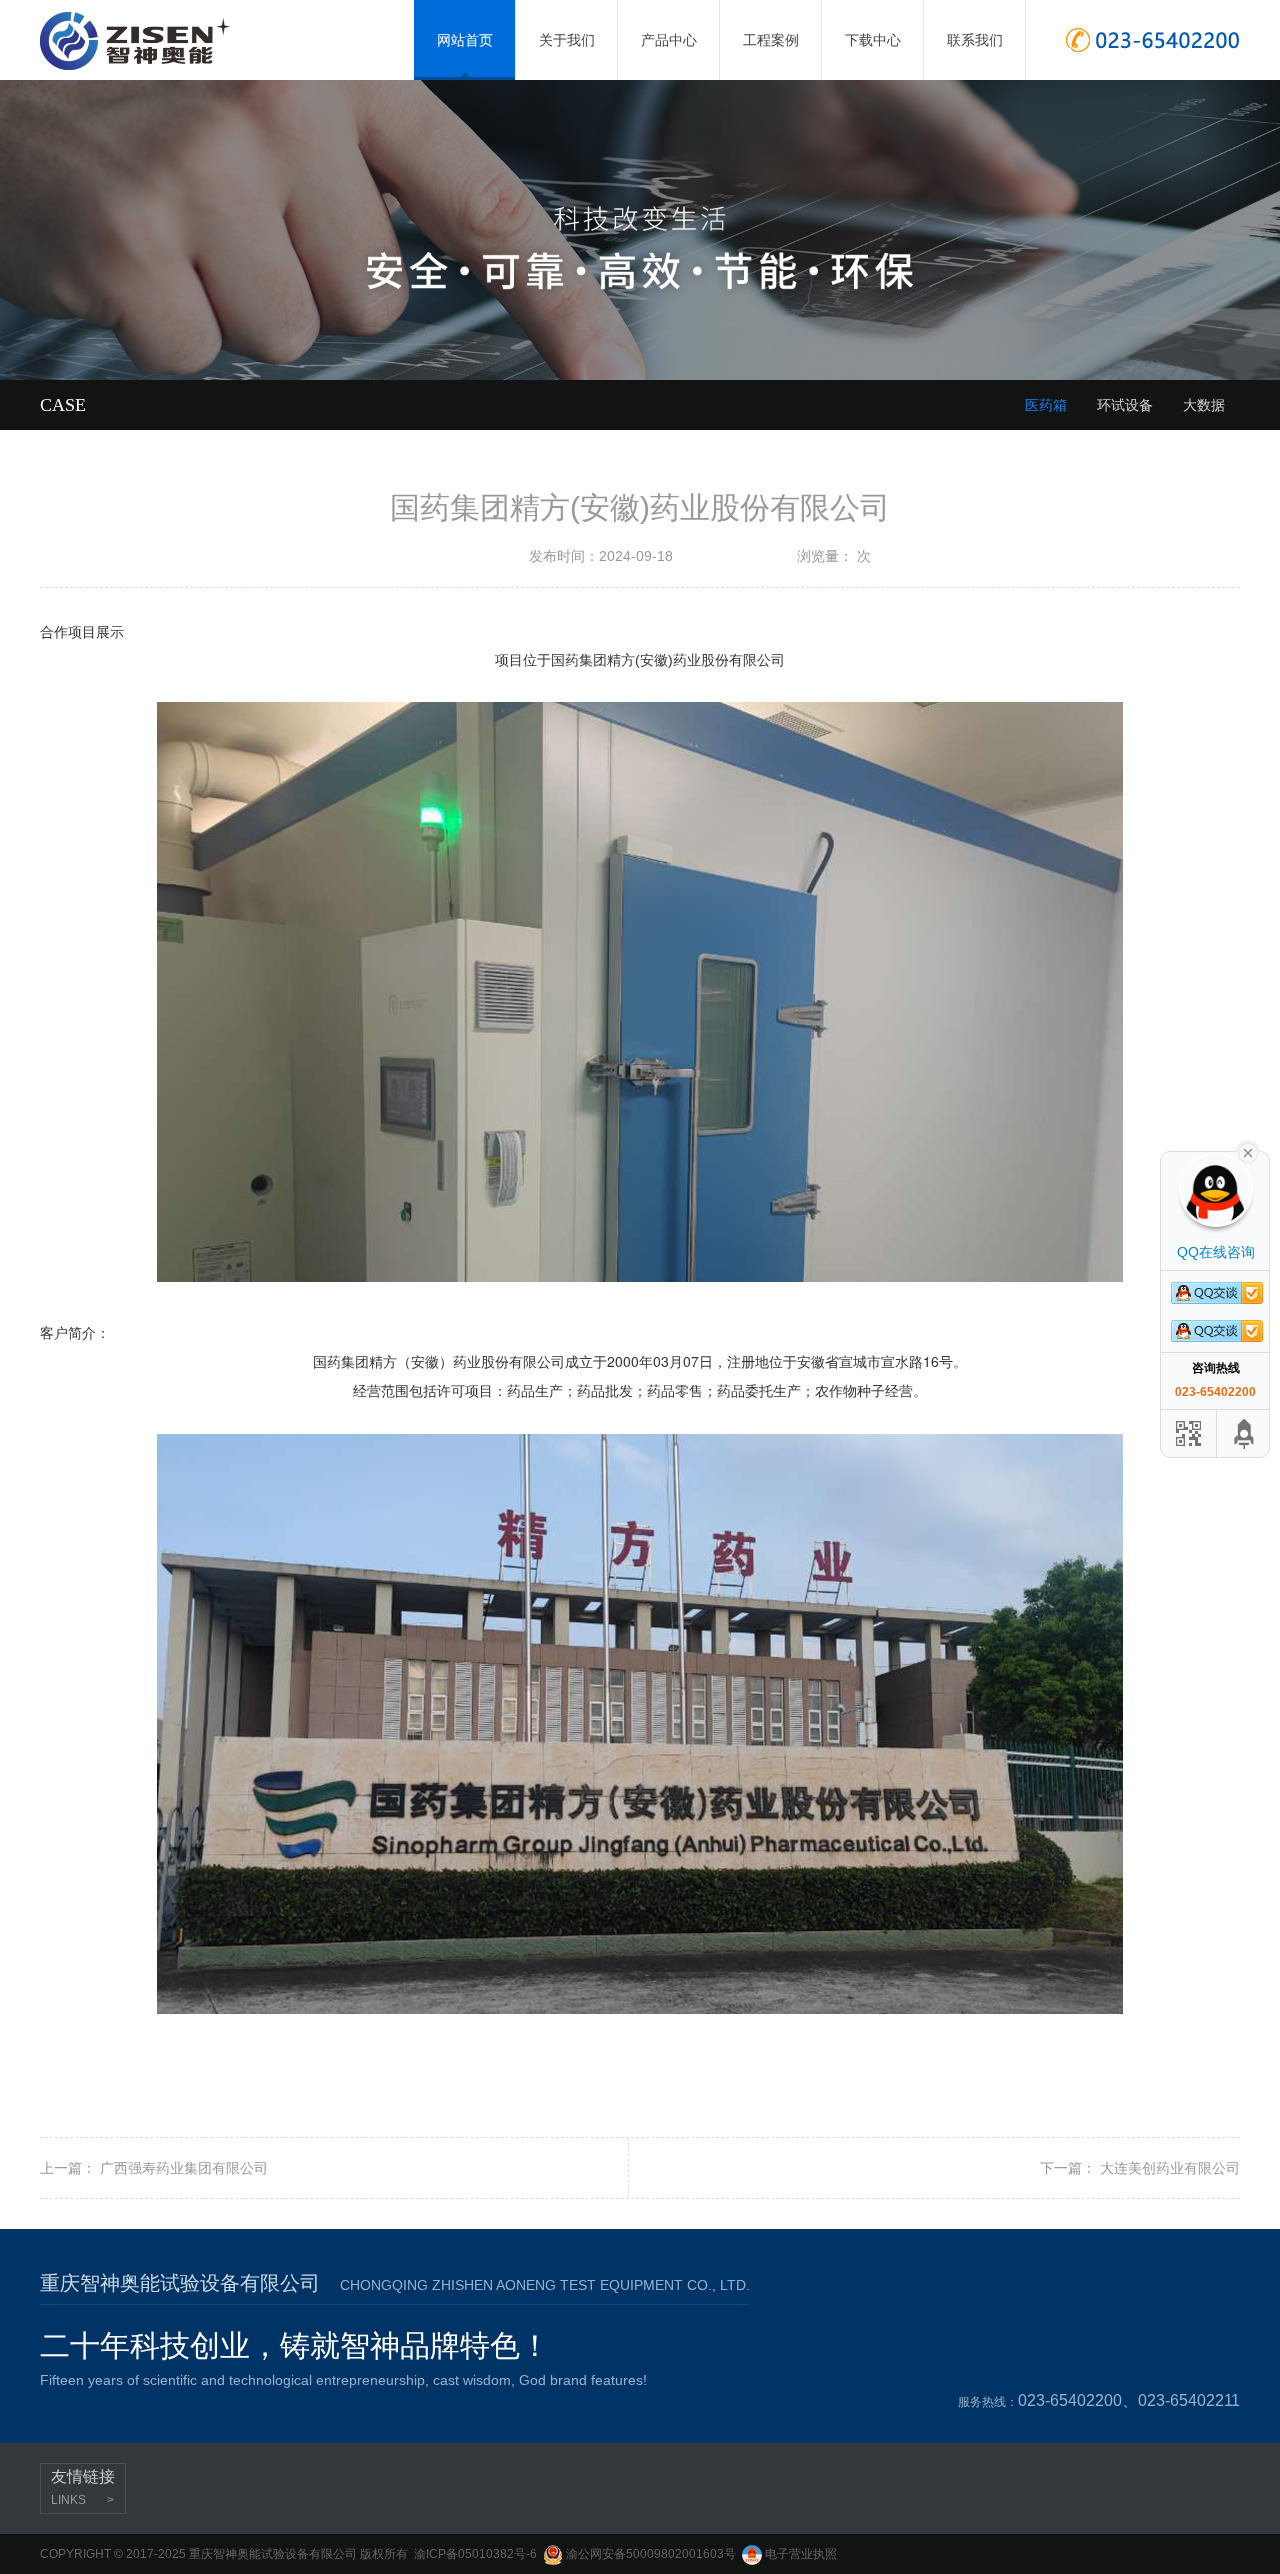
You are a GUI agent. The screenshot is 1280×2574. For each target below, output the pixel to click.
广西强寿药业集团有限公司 (184, 2168)
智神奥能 (157, 41)
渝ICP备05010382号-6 (475, 2554)
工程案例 (771, 24)
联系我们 (975, 24)
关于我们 (567, 24)
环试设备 (1125, 405)
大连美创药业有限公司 (1170, 2168)
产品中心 (669, 24)
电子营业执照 (799, 2554)
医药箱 (1046, 405)
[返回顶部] (1245, 1433)
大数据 (1204, 405)
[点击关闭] (1248, 1151)
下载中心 (873, 24)
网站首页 (465, 40)
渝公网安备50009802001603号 (649, 2554)
